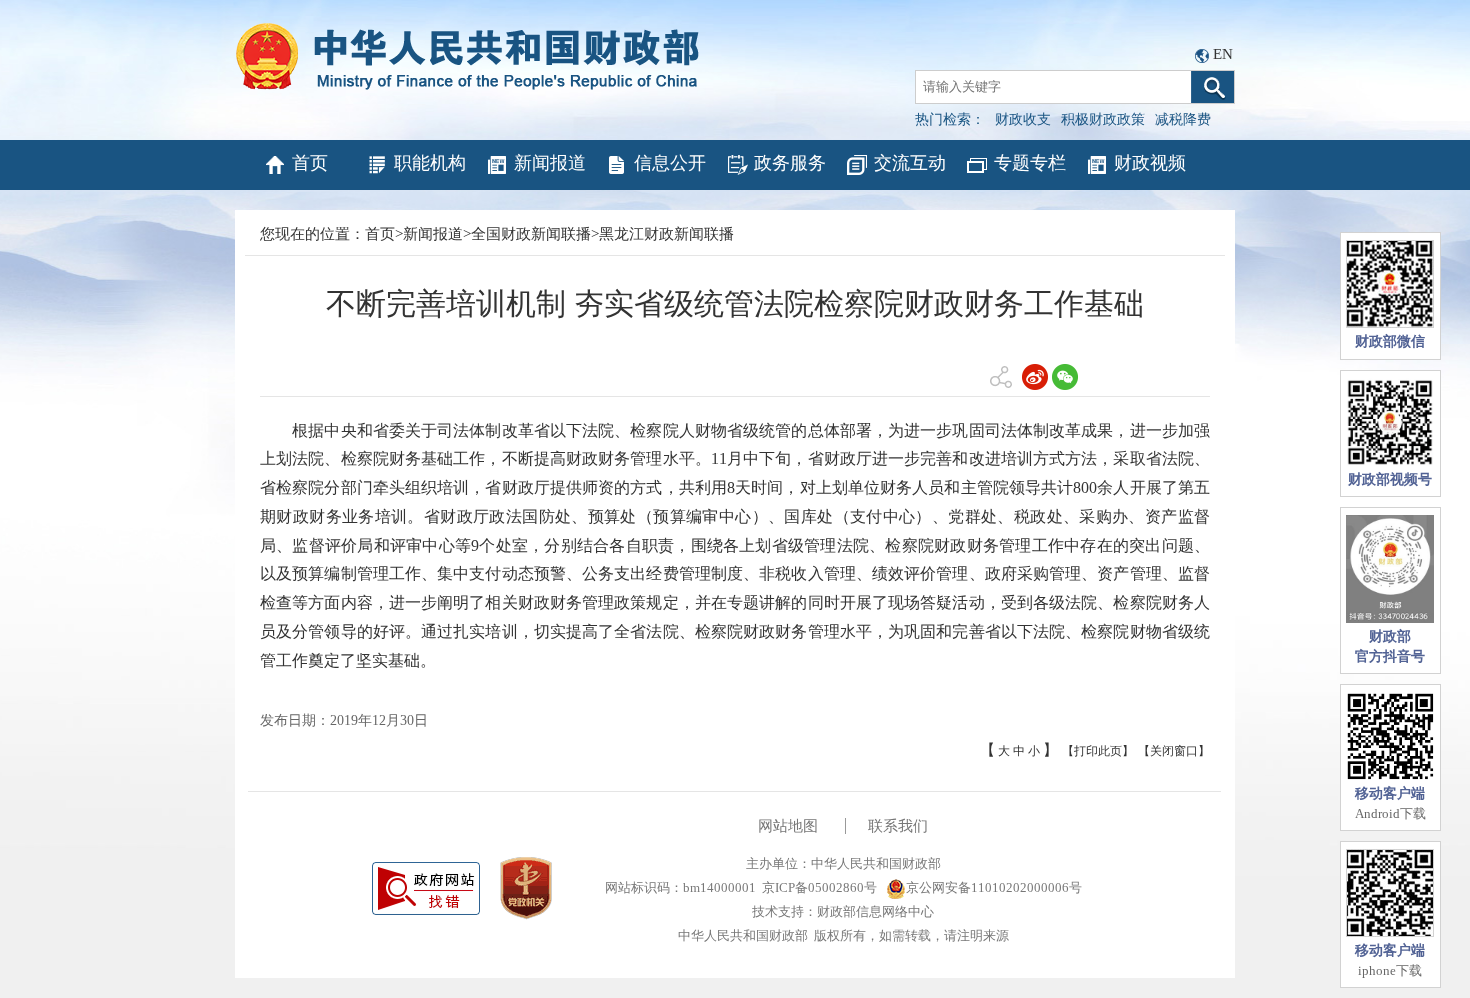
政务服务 (790, 163)
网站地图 (788, 826)
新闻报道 (550, 163)
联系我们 (898, 826)
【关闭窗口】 (1174, 751)
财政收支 (1023, 119)
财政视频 (1150, 163)
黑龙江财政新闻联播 (666, 234)
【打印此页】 (1098, 751)
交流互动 (910, 163)
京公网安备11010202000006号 (994, 887)
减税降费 (1183, 119)
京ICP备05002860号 (819, 887)
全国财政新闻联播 (531, 234)
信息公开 (670, 163)
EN (1223, 54)
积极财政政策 (1103, 119)
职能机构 (430, 163)
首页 (310, 163)
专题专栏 (1030, 163)
